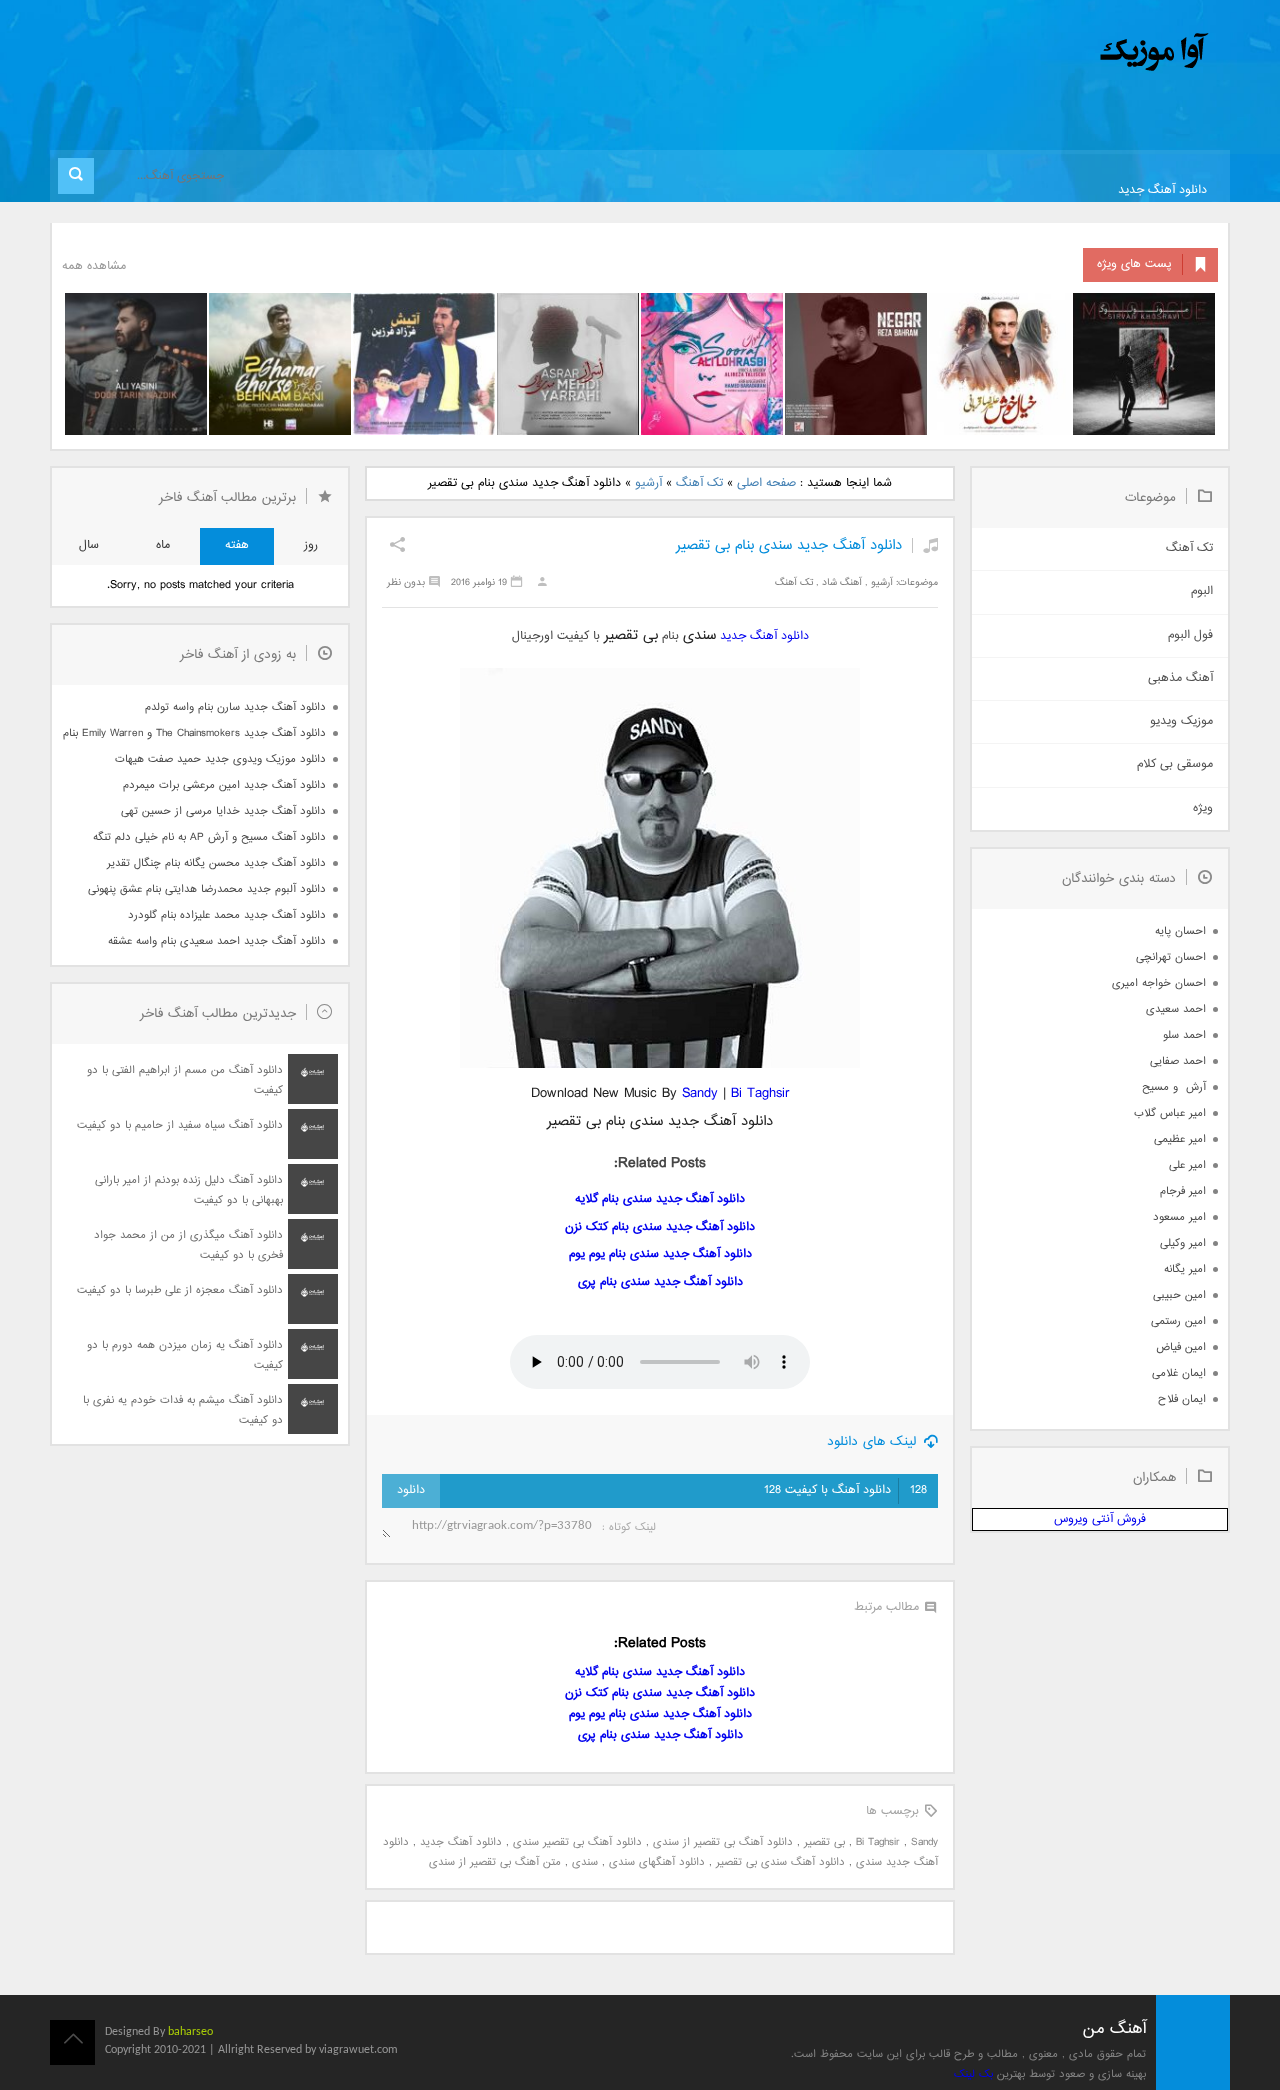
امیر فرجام (1183, 1191)
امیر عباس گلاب (1170, 1113)
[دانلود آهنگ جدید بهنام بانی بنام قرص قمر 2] (280, 364)
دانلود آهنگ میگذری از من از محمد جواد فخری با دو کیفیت (188, 1245)
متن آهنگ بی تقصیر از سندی (495, 1862)
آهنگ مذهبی (1180, 678)
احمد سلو (1184, 1035)
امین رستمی (1178, 1321)
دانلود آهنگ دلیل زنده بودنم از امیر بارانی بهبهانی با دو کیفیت (189, 1190)
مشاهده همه (94, 266)
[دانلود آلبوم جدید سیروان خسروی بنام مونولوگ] (1144, 364)
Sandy (700, 1093)
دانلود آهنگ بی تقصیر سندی (577, 1842)
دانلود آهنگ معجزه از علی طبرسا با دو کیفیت (180, 1290)
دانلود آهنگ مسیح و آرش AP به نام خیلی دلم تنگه (209, 837)
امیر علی (1187, 1165)
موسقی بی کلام (1175, 764)
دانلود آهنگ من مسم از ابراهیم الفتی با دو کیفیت (185, 1080)
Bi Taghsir (760, 1093)
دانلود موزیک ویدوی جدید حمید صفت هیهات (220, 759)
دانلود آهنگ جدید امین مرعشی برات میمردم (224, 785)
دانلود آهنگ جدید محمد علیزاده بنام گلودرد (227, 915)
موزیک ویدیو (1181, 721)
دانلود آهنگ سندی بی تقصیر (780, 1862)
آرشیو (648, 483)
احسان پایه (1180, 931)
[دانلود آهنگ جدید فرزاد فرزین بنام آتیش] (424, 364)
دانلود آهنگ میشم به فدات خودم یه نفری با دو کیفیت (183, 1410)
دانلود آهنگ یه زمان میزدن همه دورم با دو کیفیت (185, 1355)
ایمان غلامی (1179, 1373)
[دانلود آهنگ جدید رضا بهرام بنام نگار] (856, 364)
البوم (1202, 591)
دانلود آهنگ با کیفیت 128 (845, 1490)
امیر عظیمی (1180, 1139)
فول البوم (1190, 635)
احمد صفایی (1178, 1061)
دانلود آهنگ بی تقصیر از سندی (723, 1842)
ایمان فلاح (1182, 1399)
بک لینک (973, 2074)
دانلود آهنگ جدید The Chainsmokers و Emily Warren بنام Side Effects (194, 733)
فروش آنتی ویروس (1100, 1519)
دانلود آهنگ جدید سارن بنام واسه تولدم (235, 707)
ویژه (1203, 808)
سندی (585, 1862)
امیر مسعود (1179, 1217)
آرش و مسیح (1174, 1087)
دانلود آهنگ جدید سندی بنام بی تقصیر (789, 545)
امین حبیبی (1179, 1295)
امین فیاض (1181, 1347)
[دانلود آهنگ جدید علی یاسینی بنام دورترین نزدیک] (136, 364)
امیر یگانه (1185, 1269)
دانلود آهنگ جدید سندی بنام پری (660, 1282)
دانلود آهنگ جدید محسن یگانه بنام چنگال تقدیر (216, 863)
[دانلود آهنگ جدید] (988, 52)
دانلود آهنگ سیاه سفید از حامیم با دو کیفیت (180, 1125)
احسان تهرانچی (1171, 957)
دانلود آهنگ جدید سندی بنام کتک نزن (660, 1227)
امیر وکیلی (1183, 1243)
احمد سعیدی (1176, 1009)
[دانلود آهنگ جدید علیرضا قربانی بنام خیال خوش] (1000, 364)
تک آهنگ (699, 483)
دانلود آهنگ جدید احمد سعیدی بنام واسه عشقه (217, 941)
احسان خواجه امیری (1159, 983)
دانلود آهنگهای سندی (657, 1862)
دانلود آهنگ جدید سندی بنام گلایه (660, 1199)
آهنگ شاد (842, 582)
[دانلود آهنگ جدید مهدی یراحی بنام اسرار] (568, 364)
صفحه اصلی (766, 483)
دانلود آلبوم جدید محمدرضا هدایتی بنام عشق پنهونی (207, 889)
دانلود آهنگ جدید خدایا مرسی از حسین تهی (223, 811)
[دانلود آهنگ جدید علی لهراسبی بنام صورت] (712, 364)
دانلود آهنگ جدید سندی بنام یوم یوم (660, 1254)
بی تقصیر (824, 1842)
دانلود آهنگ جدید (1162, 190)
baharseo (190, 2032)
